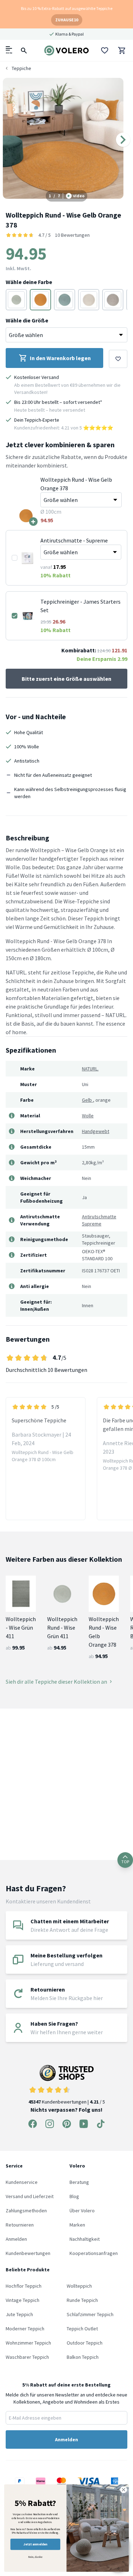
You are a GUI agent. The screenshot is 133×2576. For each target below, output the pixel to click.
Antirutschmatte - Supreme (74, 540)
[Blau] (65, 300)
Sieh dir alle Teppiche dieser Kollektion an (56, 1682)
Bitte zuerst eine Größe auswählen (66, 679)
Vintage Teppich (23, 2300)
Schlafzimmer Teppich (90, 2314)
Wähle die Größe (27, 320)
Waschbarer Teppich (27, 2357)
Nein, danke (35, 2557)
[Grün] (16, 300)
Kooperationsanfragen (94, 2253)
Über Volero (82, 2211)
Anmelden (16, 2239)
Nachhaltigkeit (85, 2239)
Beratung (79, 2182)
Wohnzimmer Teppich (28, 2343)
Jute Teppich (19, 2314)
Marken (77, 2225)
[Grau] (89, 300)
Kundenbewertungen (28, 2253)
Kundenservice (22, 2182)
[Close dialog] (124, 2490)
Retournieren (20, 2225)
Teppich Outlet (82, 2329)
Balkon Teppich (83, 2357)
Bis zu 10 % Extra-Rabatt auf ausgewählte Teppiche (67, 8)
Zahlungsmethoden (26, 2211)
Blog (74, 2196)
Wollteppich (79, 2286)
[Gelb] (40, 300)
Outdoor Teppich (85, 2343)
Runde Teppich (82, 2300)
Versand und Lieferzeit (30, 2196)
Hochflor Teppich (24, 2286)
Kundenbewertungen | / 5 (67, 2102)
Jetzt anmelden (35, 2544)
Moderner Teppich (25, 2329)
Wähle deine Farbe (29, 282)
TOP (125, 1862)
